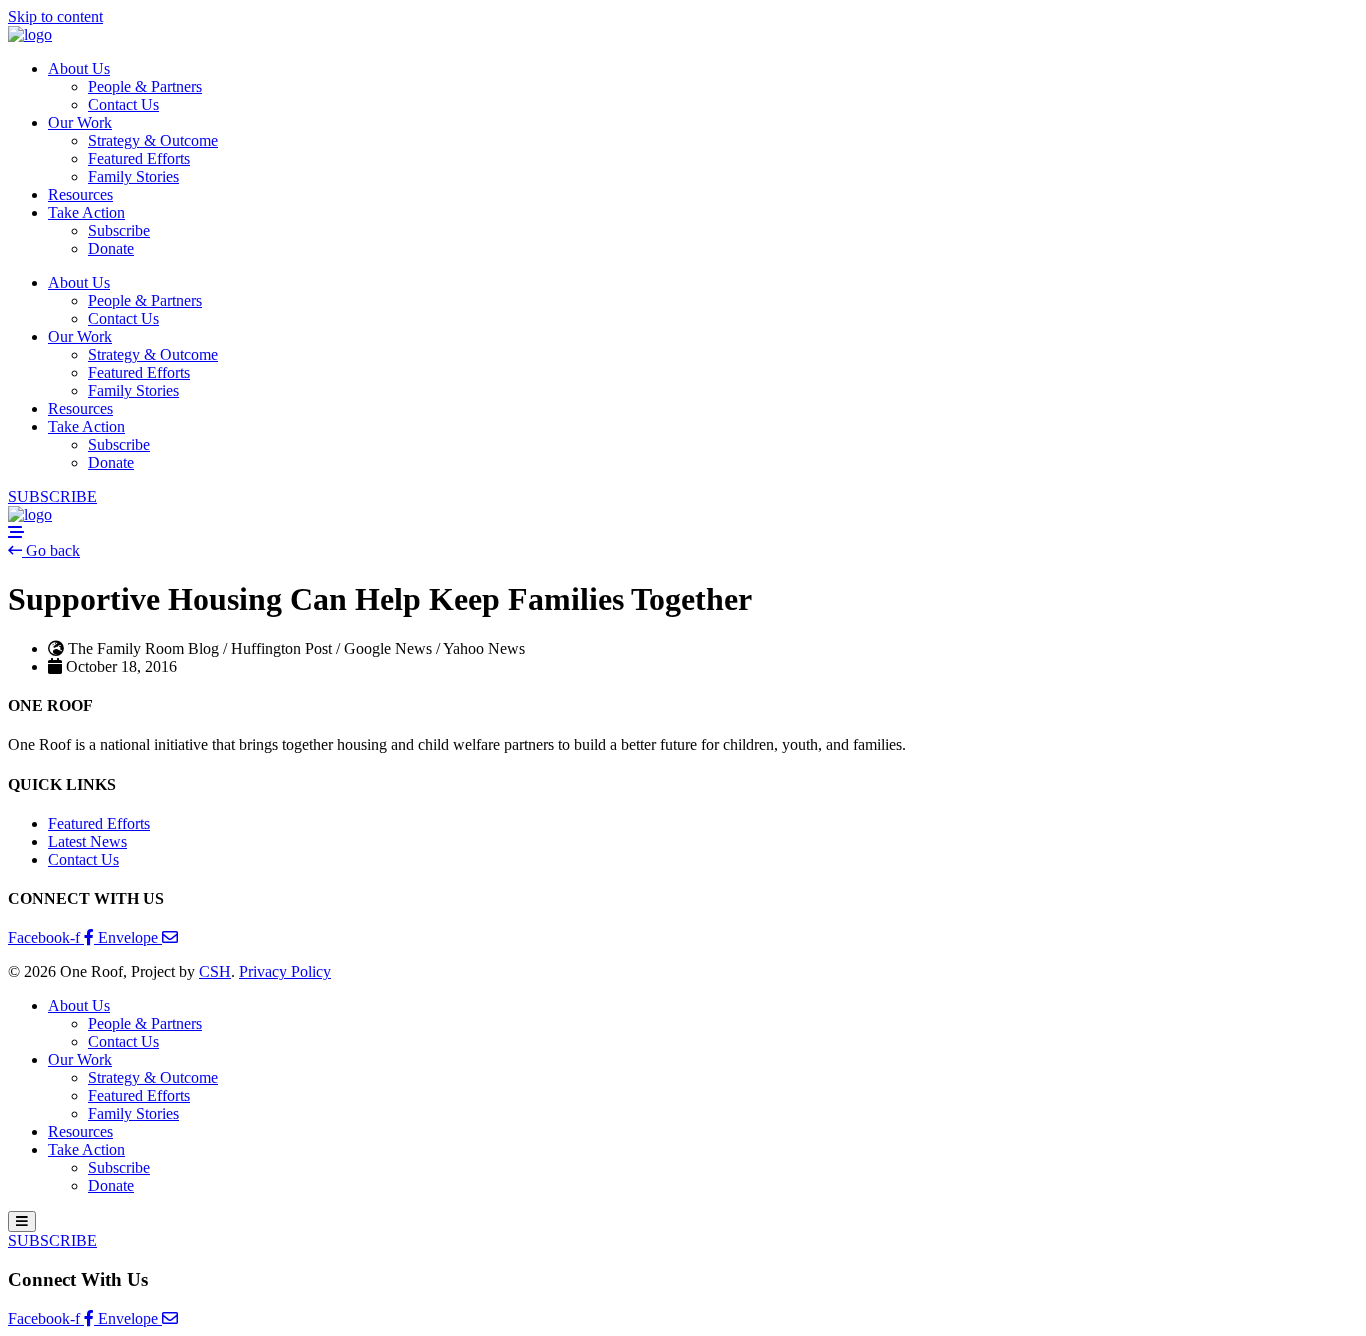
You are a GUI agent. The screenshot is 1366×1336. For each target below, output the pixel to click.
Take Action (86, 212)
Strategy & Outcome (153, 140)
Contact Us (123, 104)
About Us (79, 68)
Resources (80, 194)
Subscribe (119, 230)
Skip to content (55, 16)
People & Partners (145, 86)
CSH (215, 971)
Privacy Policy (285, 971)
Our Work (80, 122)
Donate (111, 248)
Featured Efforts (139, 158)
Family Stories (133, 176)
